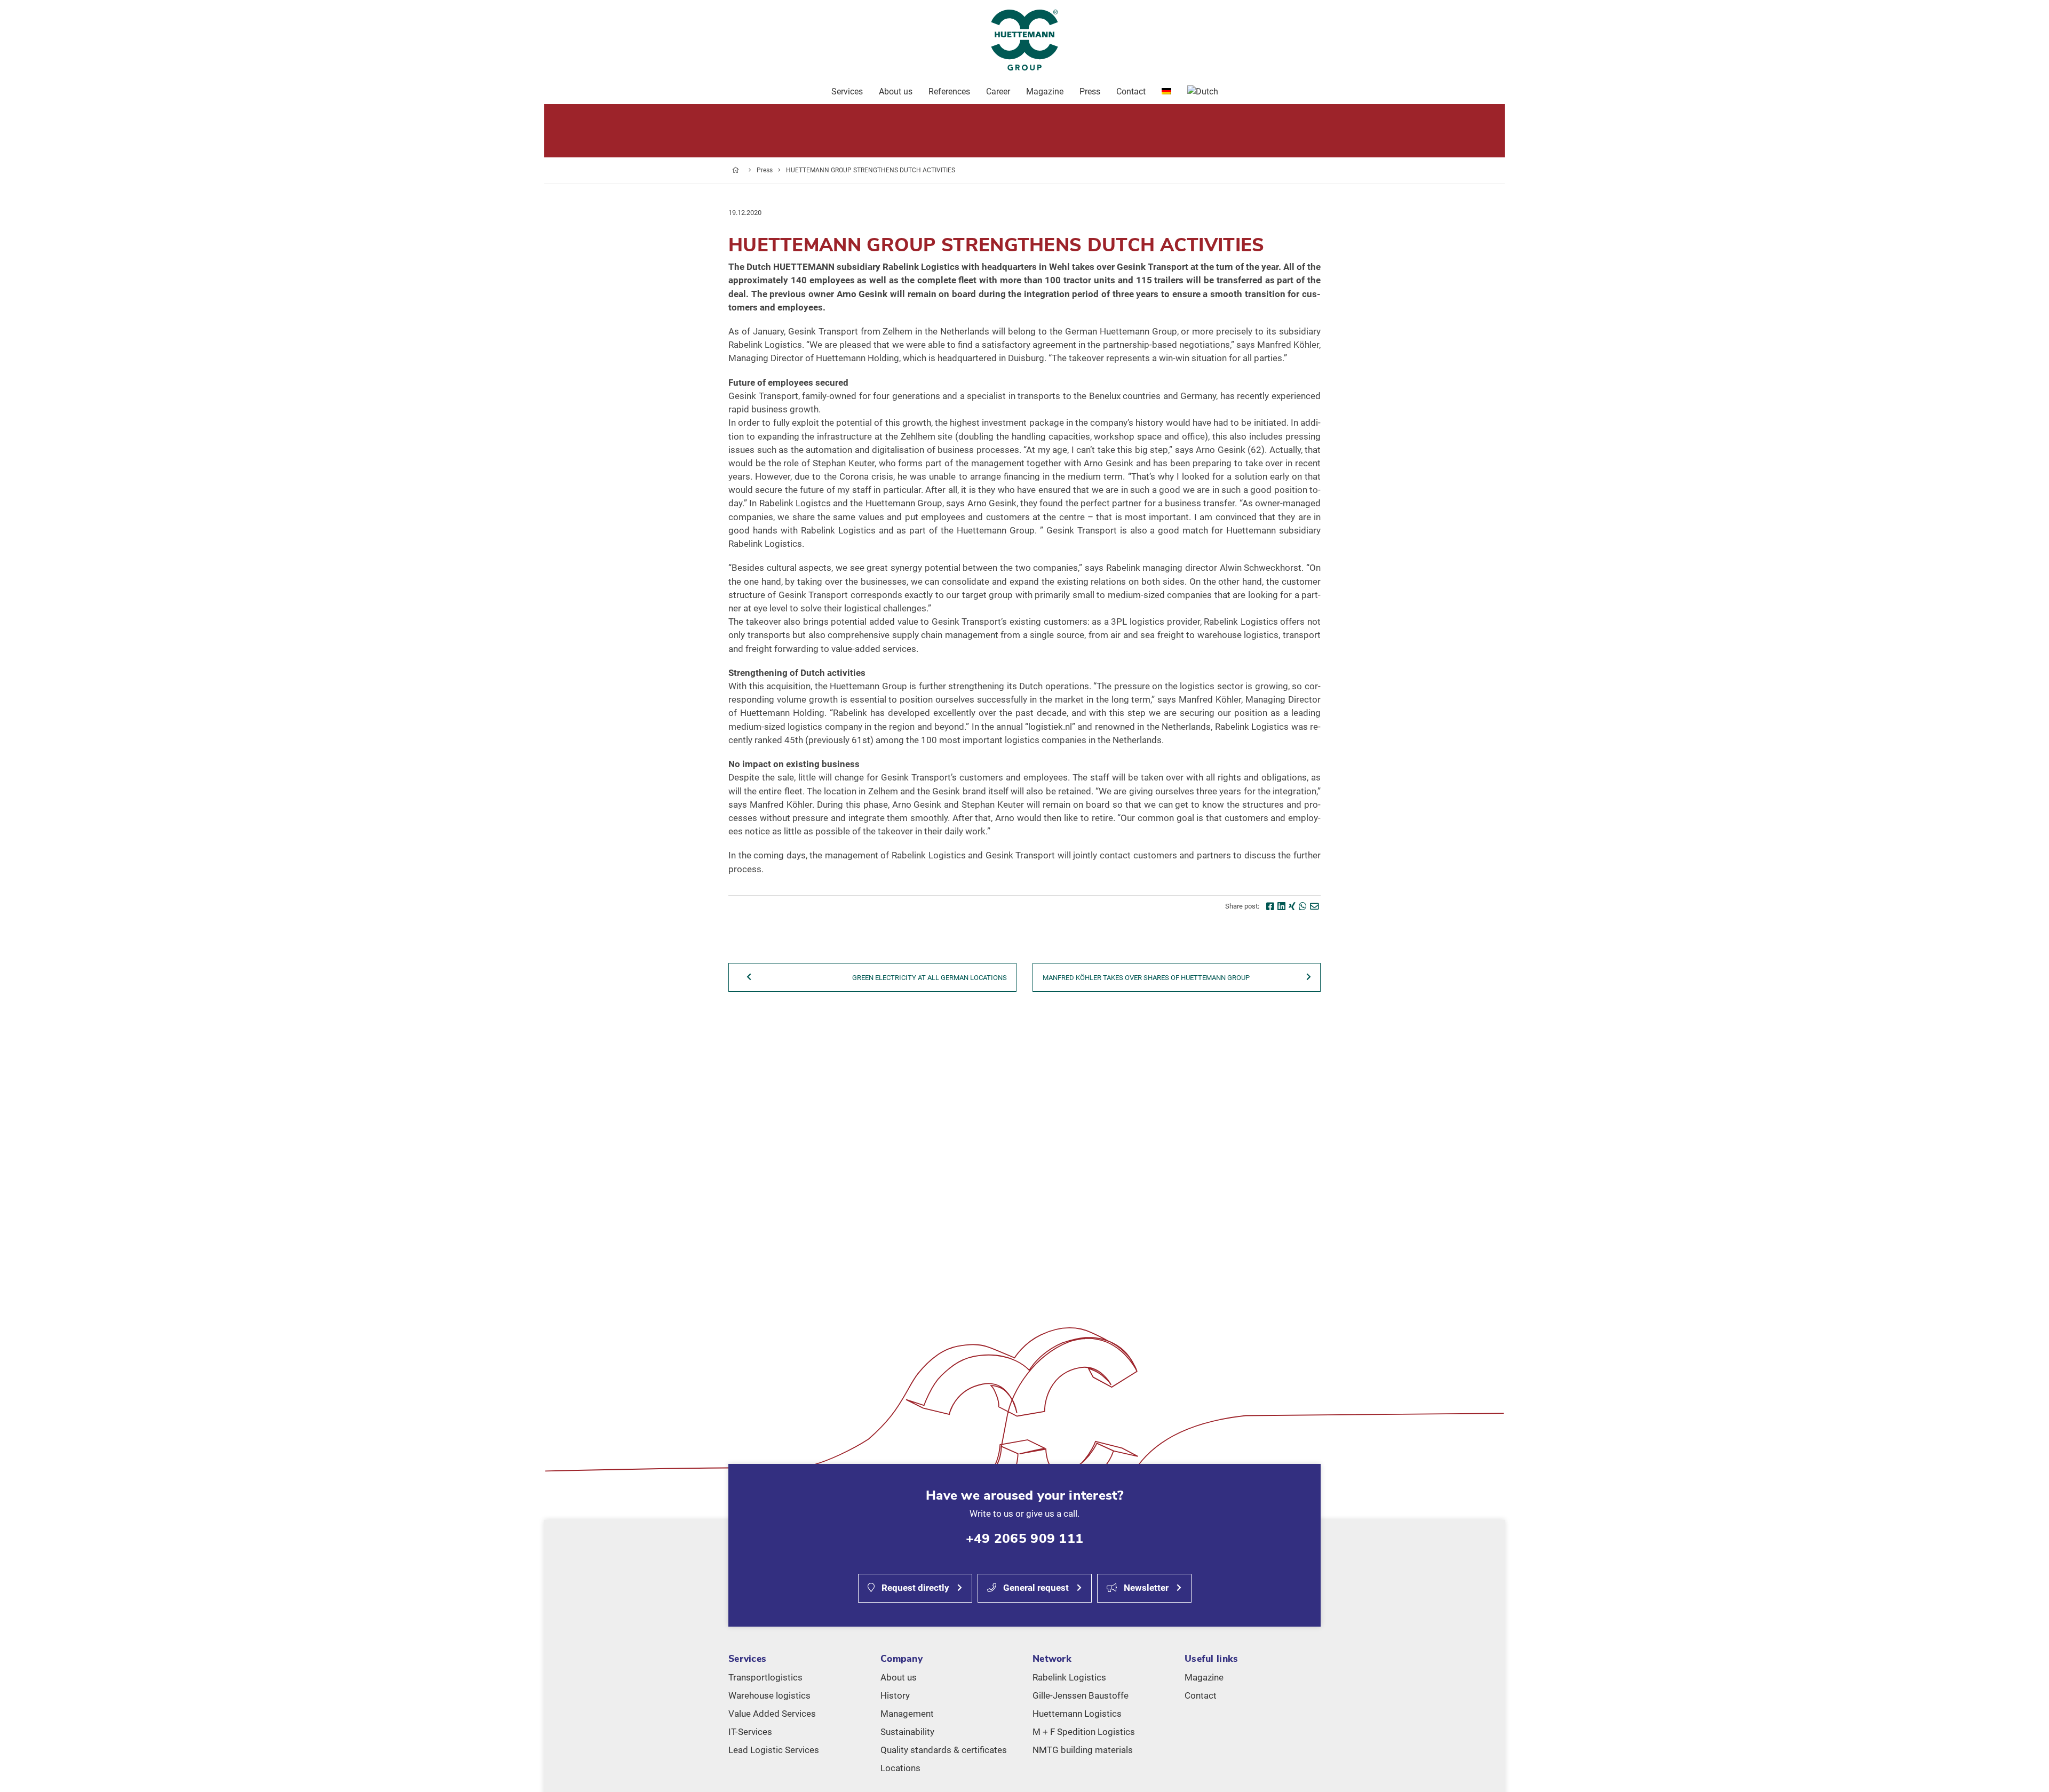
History (895, 1695)
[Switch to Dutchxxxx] (1203, 92)
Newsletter (1145, 1588)
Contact (1201, 1695)
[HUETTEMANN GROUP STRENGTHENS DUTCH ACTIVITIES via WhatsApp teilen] (1303, 906)
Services (847, 91)
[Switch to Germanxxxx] (1166, 92)
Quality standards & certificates (944, 1750)
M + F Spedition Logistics (1084, 1732)
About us (899, 1677)
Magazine (1204, 1677)
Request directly (914, 1588)
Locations (900, 1768)
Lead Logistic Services (774, 1750)
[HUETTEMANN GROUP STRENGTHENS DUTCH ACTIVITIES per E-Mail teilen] (1315, 906)
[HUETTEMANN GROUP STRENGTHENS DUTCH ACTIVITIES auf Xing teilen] (1292, 906)
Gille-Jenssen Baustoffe (1081, 1695)
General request (1035, 1588)
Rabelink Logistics (1069, 1677)
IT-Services (750, 1732)
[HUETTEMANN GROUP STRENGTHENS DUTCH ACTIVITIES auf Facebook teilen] (1270, 906)
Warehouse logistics (769, 1695)
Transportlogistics (765, 1677)
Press (765, 170)
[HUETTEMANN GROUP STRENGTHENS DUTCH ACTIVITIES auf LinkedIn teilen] (1281, 906)
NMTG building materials (1083, 1750)
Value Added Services (772, 1714)
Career (998, 91)
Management (907, 1714)
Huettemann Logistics (1077, 1714)
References (949, 91)
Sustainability (907, 1732)
